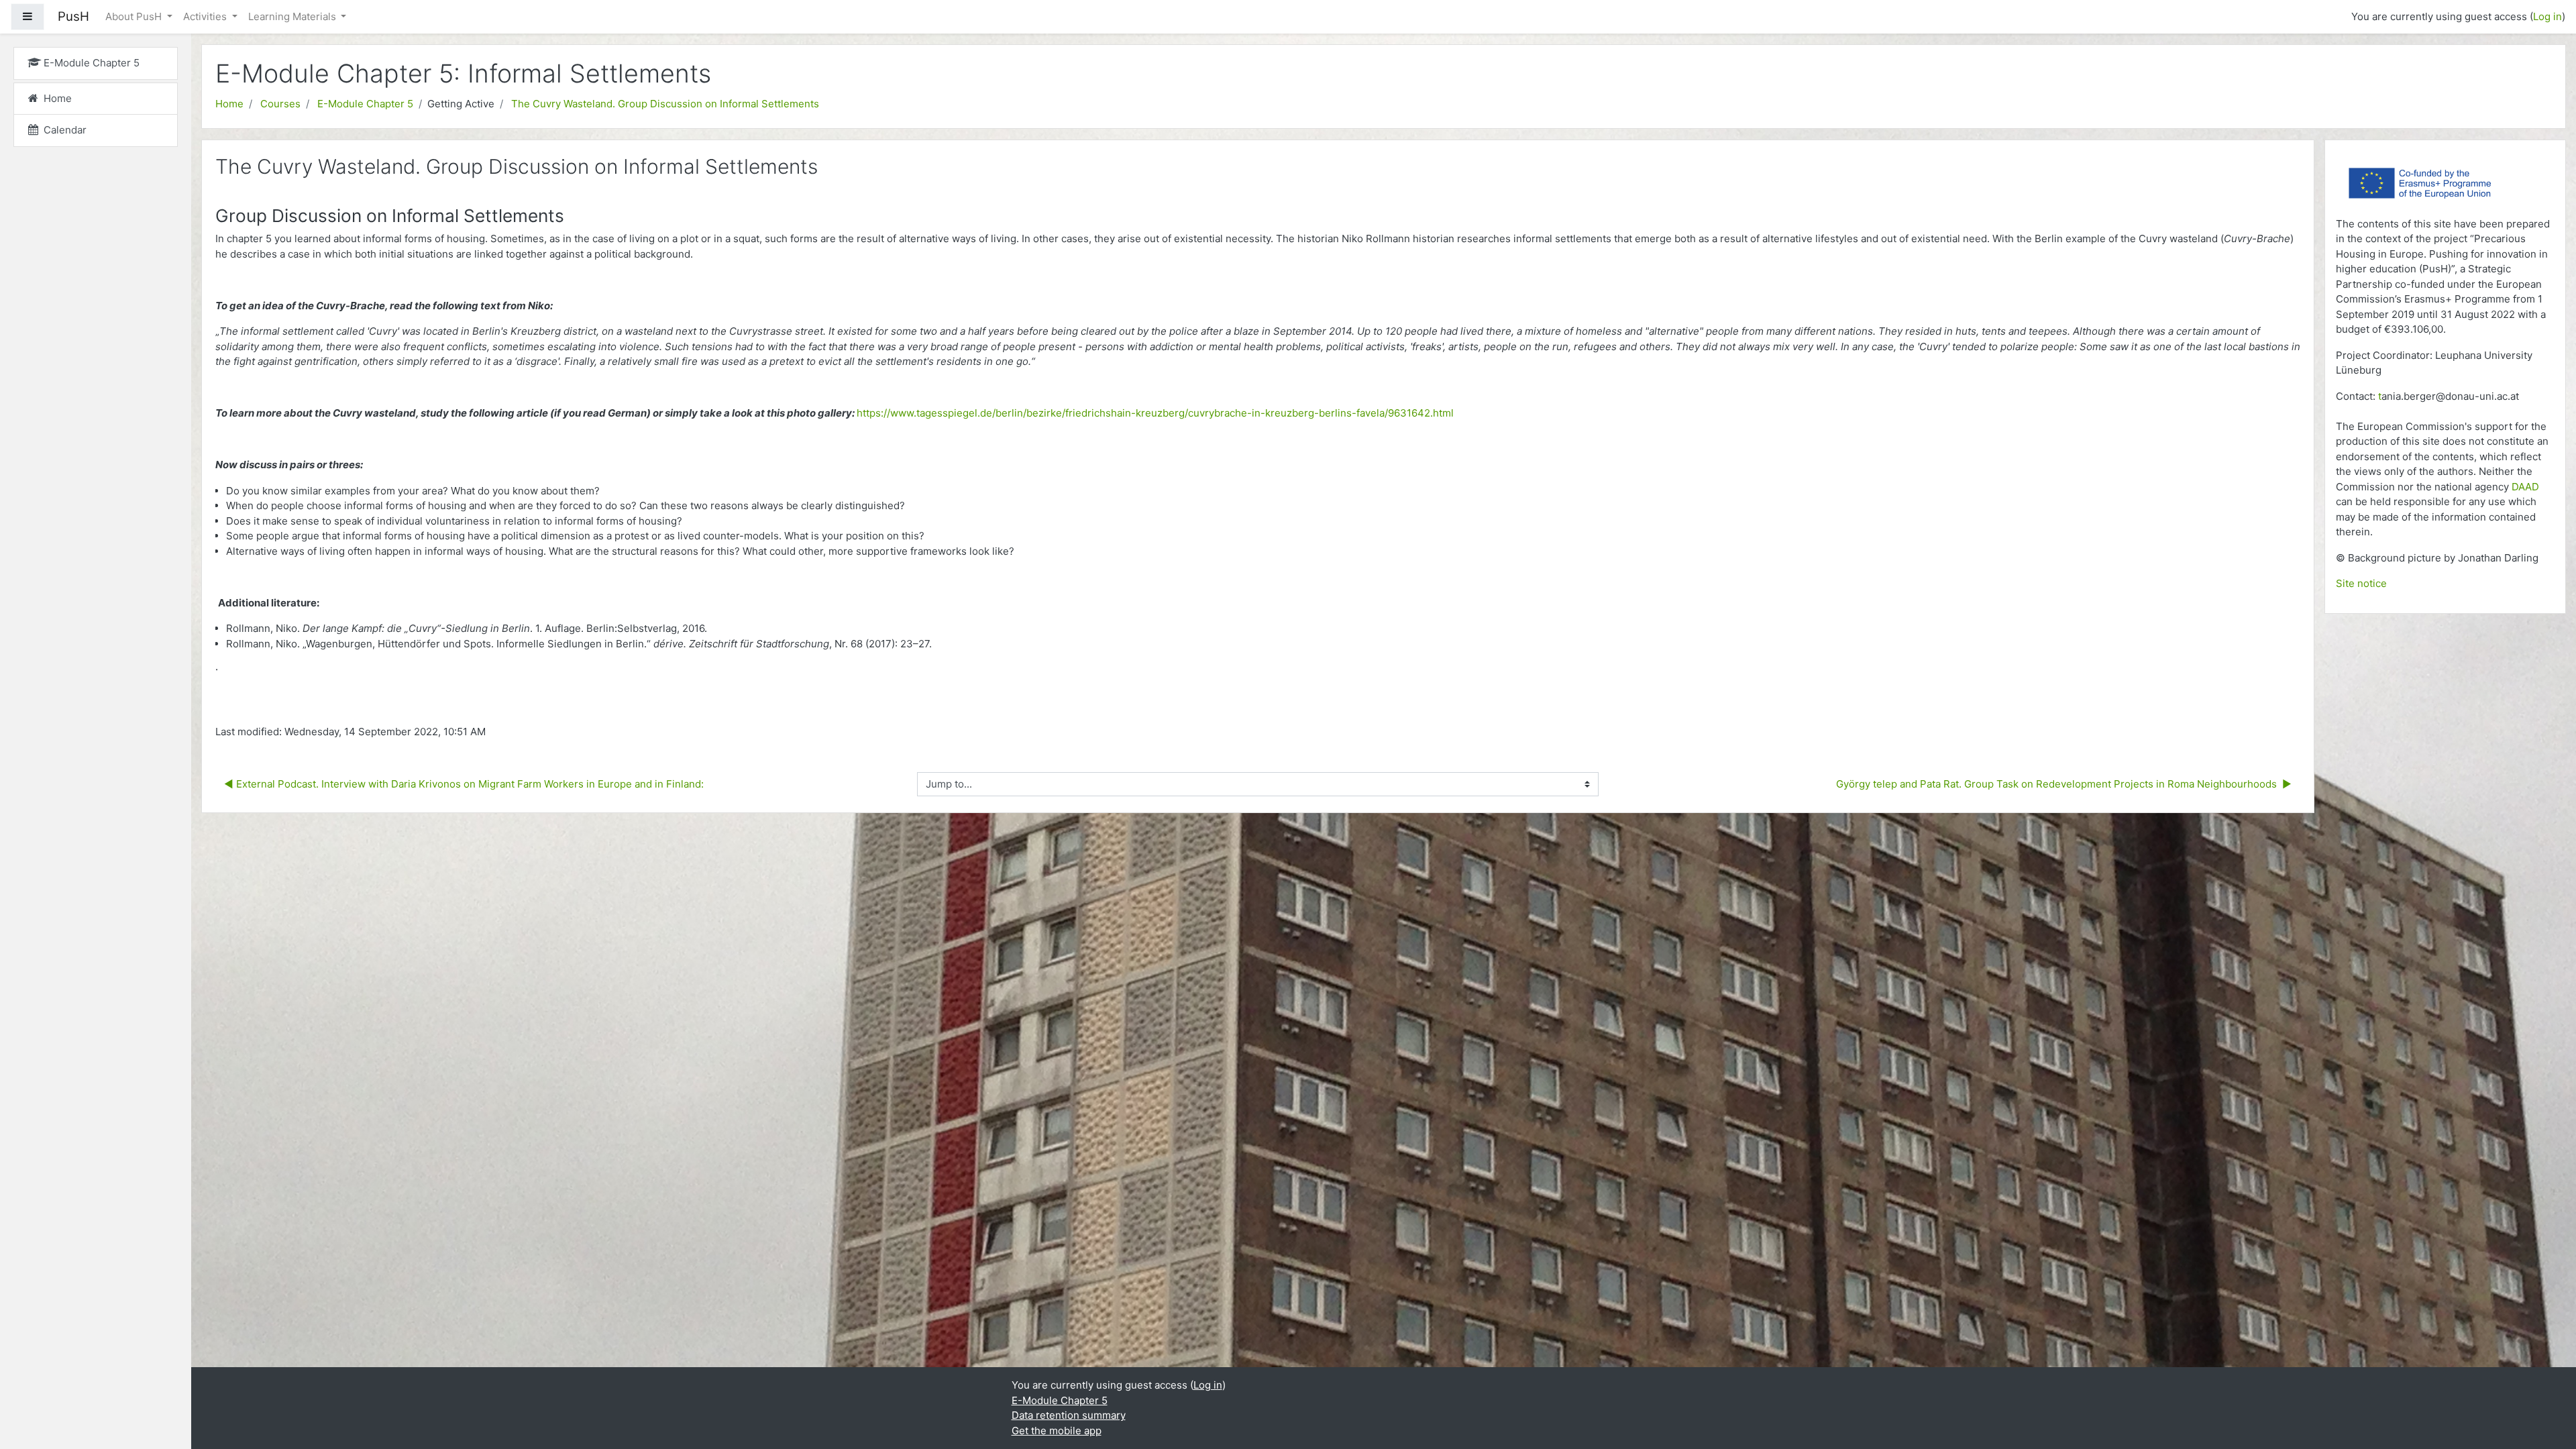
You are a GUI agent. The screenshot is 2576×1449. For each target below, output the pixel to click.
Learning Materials (293, 16)
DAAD (2525, 487)
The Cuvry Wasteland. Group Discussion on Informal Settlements (665, 104)
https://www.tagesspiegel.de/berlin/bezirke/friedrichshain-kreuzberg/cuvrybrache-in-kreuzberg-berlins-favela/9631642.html (1155, 413)
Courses (280, 104)
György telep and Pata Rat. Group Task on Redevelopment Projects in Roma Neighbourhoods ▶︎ (2064, 784)
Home (229, 104)
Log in (2547, 16)
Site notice (2361, 583)
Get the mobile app (1057, 1431)
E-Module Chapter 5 (365, 104)
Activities (206, 16)
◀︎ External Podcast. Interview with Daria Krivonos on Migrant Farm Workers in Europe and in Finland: (464, 784)
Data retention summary (1069, 1415)
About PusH (135, 16)
